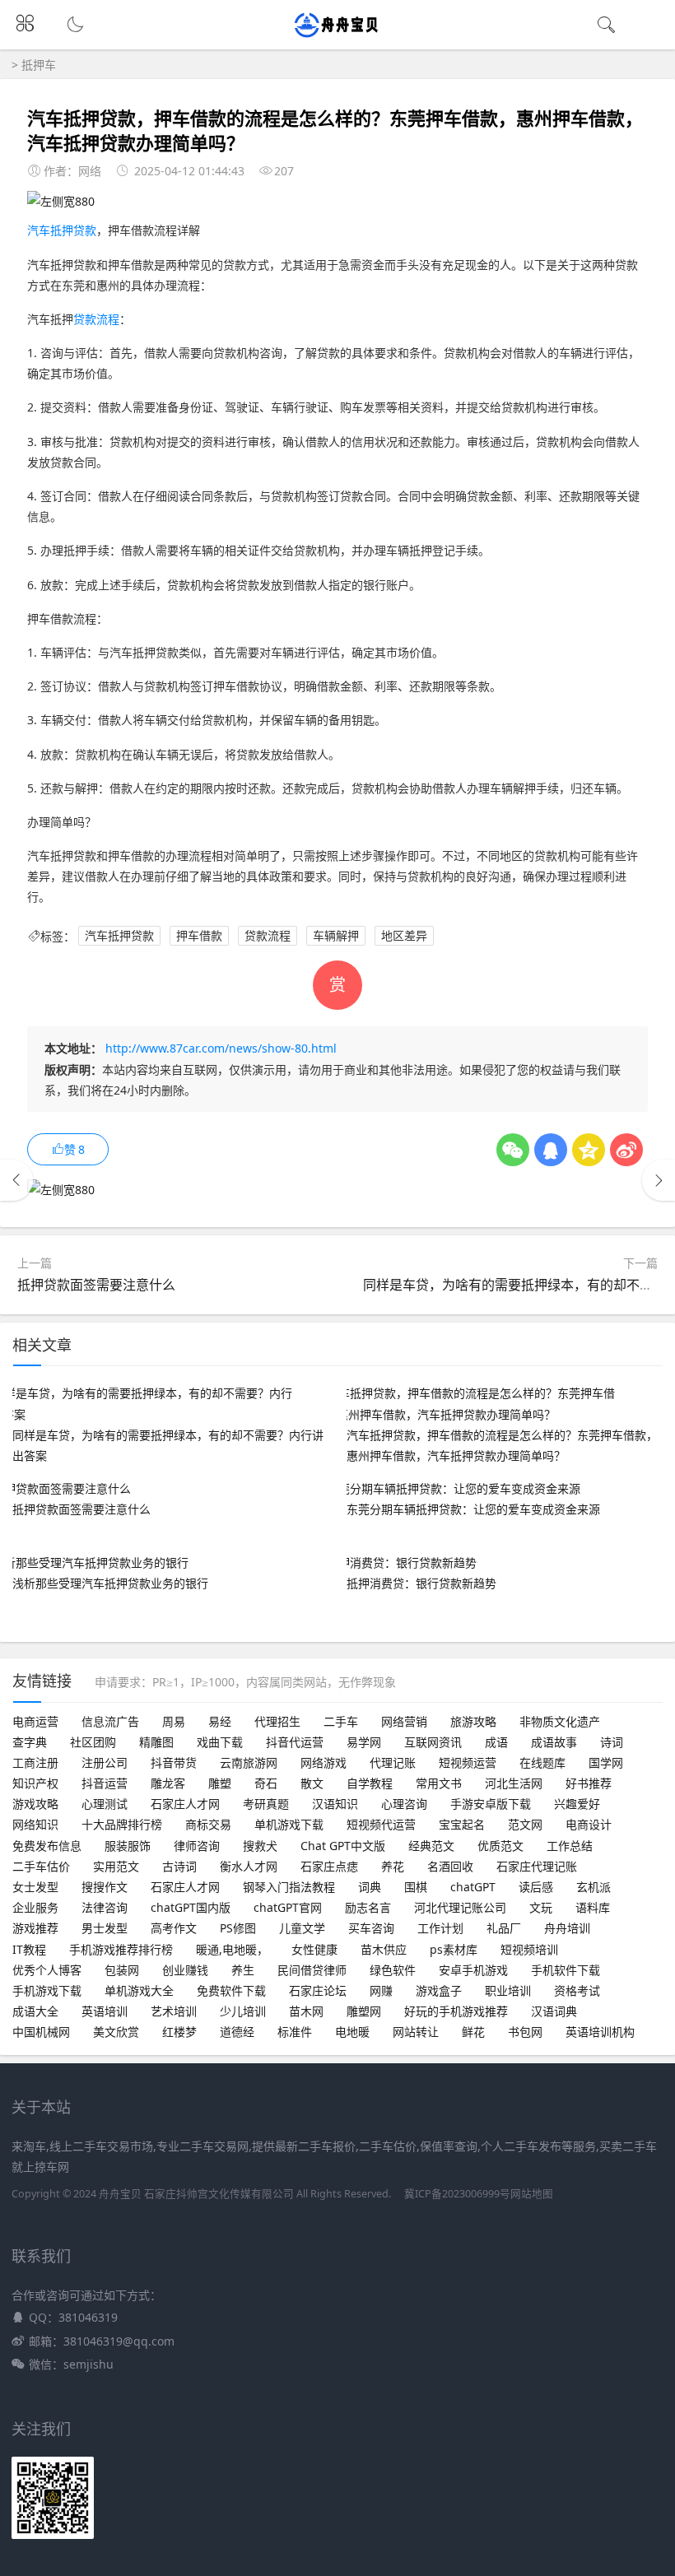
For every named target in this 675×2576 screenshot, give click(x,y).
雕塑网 (364, 2011)
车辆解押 (336, 936)
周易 (174, 1721)
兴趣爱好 (577, 1804)
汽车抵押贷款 (62, 230)
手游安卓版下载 (491, 1804)
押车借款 (199, 936)
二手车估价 (41, 1866)
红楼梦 (179, 2032)
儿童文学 (302, 1928)
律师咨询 (197, 1846)
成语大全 (35, 2011)
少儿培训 (243, 2011)
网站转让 (416, 2032)
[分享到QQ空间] (589, 1150)
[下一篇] (659, 1180)
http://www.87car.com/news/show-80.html (221, 1048)
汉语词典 (554, 2011)
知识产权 (35, 1783)
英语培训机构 (600, 2032)
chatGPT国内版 (191, 1907)
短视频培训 (529, 1949)
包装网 (122, 1970)
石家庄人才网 (185, 1804)
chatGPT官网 (288, 1907)
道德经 (237, 2032)
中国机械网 (41, 2032)
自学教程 (370, 1783)
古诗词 (179, 1866)
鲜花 (473, 2032)
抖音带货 (174, 1762)
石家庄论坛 (318, 1990)
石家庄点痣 (329, 1866)
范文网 (525, 1824)
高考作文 (174, 1928)
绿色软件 (393, 1970)
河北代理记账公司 (460, 1907)
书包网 (525, 2032)
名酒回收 (450, 1866)
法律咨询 (105, 1907)
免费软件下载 (231, 1990)
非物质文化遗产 (560, 1721)
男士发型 (105, 1928)
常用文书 (439, 1783)
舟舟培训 (567, 1928)
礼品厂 (504, 1928)
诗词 (612, 1742)
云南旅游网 (249, 1762)
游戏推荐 (35, 1928)
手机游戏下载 (47, 1990)
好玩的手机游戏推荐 (456, 2011)
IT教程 (29, 1949)
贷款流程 (96, 319)
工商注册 (35, 1762)
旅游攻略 (473, 1721)
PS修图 (238, 1928)
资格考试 (577, 1990)
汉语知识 (335, 1804)
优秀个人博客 (47, 1970)
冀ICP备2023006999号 (457, 2194)
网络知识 (35, 1824)
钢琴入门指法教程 (289, 1887)
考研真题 (266, 1804)
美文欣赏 (116, 2032)
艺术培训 (174, 2011)
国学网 (606, 1762)
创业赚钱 (185, 1970)
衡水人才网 (249, 1866)
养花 (393, 1866)
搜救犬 (260, 1846)
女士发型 (35, 1887)
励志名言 (368, 1907)
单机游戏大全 (139, 1990)
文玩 (541, 1907)
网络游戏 (324, 1762)
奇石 (266, 1783)
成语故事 (554, 1742)
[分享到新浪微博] (626, 1150)
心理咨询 (404, 1804)
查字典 (30, 1742)
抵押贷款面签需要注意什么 (96, 1285)
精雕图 (156, 1742)
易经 (220, 1721)
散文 (312, 1783)
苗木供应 (384, 1949)
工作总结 (570, 1846)
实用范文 (116, 1866)
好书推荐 (589, 1783)
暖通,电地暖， (232, 1949)
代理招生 (277, 1721)
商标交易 (208, 1824)
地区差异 (404, 936)
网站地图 (532, 2194)
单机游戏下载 (289, 1824)
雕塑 (220, 1783)
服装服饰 (128, 1846)
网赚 (381, 1990)
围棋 (416, 1887)
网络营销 (404, 1721)
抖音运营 (105, 1783)
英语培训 (105, 2011)
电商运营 (35, 1721)
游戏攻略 (35, 1804)
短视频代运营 (381, 1824)
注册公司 (105, 1762)
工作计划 (440, 1928)
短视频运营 (468, 1762)
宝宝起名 (462, 1824)
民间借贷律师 (312, 1970)
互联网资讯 (433, 1742)
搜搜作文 (105, 1887)
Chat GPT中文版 (343, 1846)
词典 (370, 1887)
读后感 (536, 1887)
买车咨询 (371, 1928)
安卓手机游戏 (473, 1970)
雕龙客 (168, 1783)
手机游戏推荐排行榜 (121, 1949)
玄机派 (594, 1887)
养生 (243, 1970)
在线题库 (542, 1762)
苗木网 (306, 2011)
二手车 (341, 1721)
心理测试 (105, 1804)
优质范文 (500, 1846)
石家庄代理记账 (537, 1866)
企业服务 (35, 1907)
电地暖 (352, 2032)
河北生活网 (514, 1783)
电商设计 (589, 1824)
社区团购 (93, 1742)
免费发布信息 (47, 1846)
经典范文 (431, 1846)
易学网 (364, 1742)
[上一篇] (16, 1180)
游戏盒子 (439, 1990)
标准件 (295, 2032)
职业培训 (508, 1990)
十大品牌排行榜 (122, 1824)
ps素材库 (454, 1949)
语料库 (593, 1907)
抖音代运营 (295, 1742)
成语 (496, 1742)
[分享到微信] (513, 1150)
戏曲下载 (220, 1742)
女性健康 (314, 1949)
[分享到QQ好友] (551, 1150)
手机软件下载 (566, 1970)
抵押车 (39, 65)
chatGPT (473, 1887)
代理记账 (393, 1762)
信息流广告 (110, 1721)
